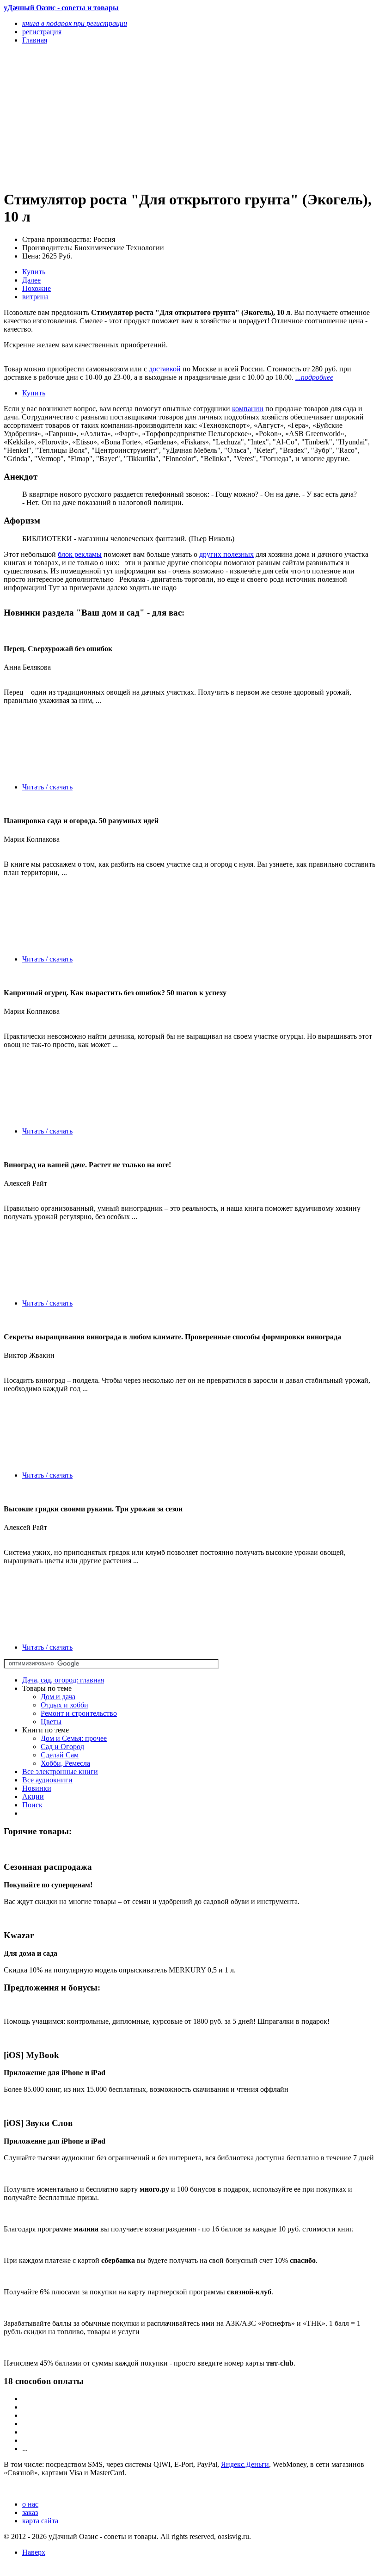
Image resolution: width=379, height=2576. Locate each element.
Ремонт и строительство (79, 1713)
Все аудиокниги (47, 1780)
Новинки (37, 1788)
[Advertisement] (134, 117)
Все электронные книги (60, 1772)
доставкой (165, 369)
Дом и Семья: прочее (74, 1738)
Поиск (32, 1805)
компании (248, 409)
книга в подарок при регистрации (75, 23)
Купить (34, 272)
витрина (35, 297)
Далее (31, 280)
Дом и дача (58, 1697)
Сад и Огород (62, 1747)
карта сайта (40, 2521)
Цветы (51, 1722)
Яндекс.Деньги (245, 2464)
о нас (30, 2504)
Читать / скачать (47, 787)
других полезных (226, 554)
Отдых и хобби (64, 1705)
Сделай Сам (60, 1755)
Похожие (37, 288)
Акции (33, 1796)
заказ (30, 2512)
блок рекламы (80, 554)
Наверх (34, 2552)
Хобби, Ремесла (65, 1763)
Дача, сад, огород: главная (63, 1680)
